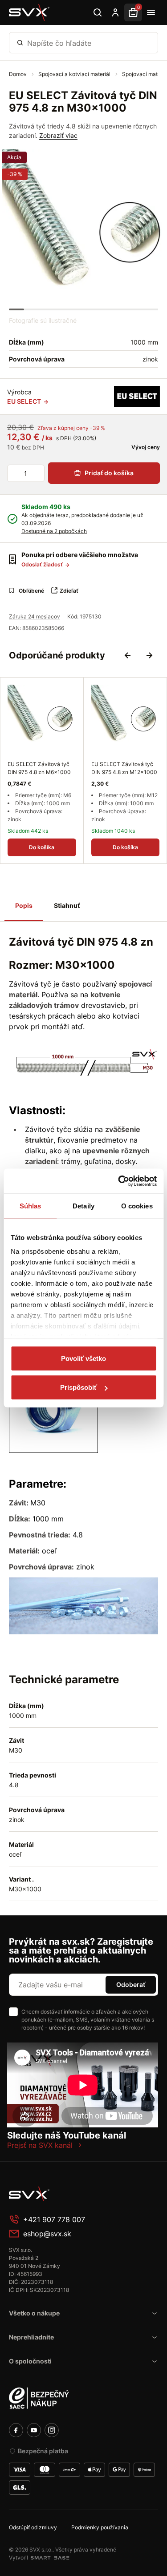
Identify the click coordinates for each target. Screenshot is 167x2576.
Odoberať (131, 1984)
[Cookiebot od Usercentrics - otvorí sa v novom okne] (119, 1181)
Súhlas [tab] (31, 1206)
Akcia (14, 157)
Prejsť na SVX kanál (40, 2145)
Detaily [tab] (83, 1206)
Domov (18, 74)
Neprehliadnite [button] (31, 2337)
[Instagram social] (52, 2430)
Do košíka (42, 847)
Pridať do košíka (109, 473)
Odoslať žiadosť (43, 564)
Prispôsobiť (79, 1387)
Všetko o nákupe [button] (34, 2313)
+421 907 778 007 (54, 2219)
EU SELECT (25, 401)
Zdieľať (69, 591)
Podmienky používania (100, 2527)
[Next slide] (149, 655)
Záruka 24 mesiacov (35, 616)
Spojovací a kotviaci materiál (75, 74)
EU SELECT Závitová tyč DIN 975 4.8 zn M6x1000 (39, 768)
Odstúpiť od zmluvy (33, 2527)
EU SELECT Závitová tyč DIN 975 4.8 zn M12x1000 (124, 768)
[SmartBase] (50, 2558)
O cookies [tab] (137, 1206)
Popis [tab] (24, 905)
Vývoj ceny (145, 447)
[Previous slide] (128, 655)
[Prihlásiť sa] (115, 12)
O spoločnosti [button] (30, 2361)
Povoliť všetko (83, 1358)
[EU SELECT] (137, 397)
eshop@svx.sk (47, 2234)
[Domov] (29, 12)
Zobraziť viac (58, 135)
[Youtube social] (34, 2430)
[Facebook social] (16, 2430)
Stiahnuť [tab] (67, 905)
